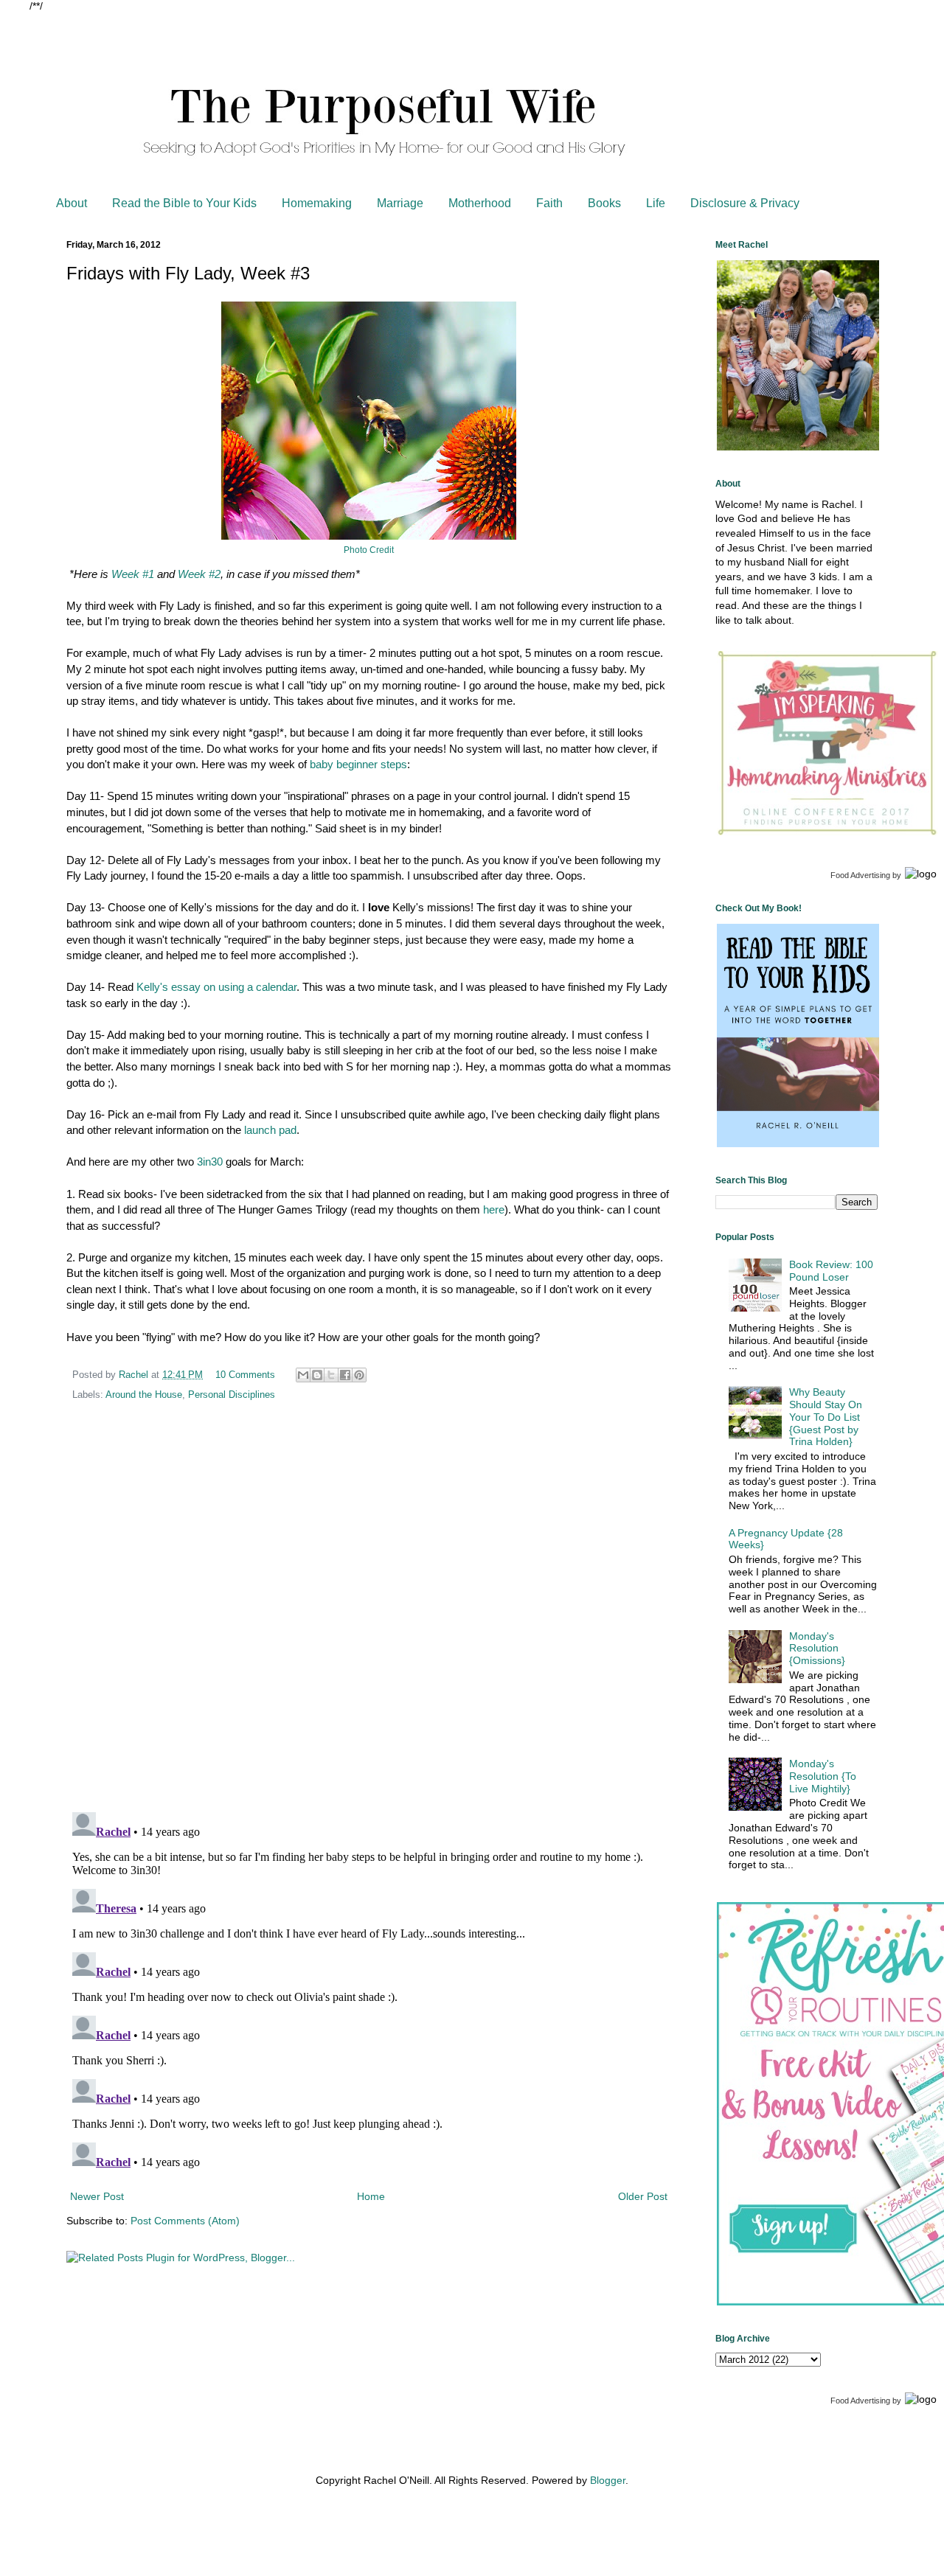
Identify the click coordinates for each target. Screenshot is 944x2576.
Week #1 (133, 574)
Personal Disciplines (232, 1395)
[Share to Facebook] (345, 1375)
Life (656, 203)
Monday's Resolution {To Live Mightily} (823, 1776)
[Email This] (303, 1375)
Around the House (144, 1395)
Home (371, 2196)
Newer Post (97, 2196)
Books (604, 203)
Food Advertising (860, 875)
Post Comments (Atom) (185, 2221)
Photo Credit (369, 550)
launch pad (270, 1130)
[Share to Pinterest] (359, 1375)
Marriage (400, 203)
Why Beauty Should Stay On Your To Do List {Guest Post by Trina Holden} (826, 1417)
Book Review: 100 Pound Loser (831, 1271)
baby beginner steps (358, 764)
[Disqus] (369, 1609)
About (72, 203)
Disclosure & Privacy (745, 203)
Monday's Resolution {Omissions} (817, 1649)
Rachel (135, 1375)
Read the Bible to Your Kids (184, 203)
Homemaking (317, 203)
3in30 (210, 1162)
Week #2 (199, 574)
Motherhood (480, 203)
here (494, 1209)
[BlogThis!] (317, 1375)
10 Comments (245, 1375)
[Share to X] (331, 1375)
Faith (549, 203)
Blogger (608, 2480)
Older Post (643, 2196)
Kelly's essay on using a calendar (216, 987)
